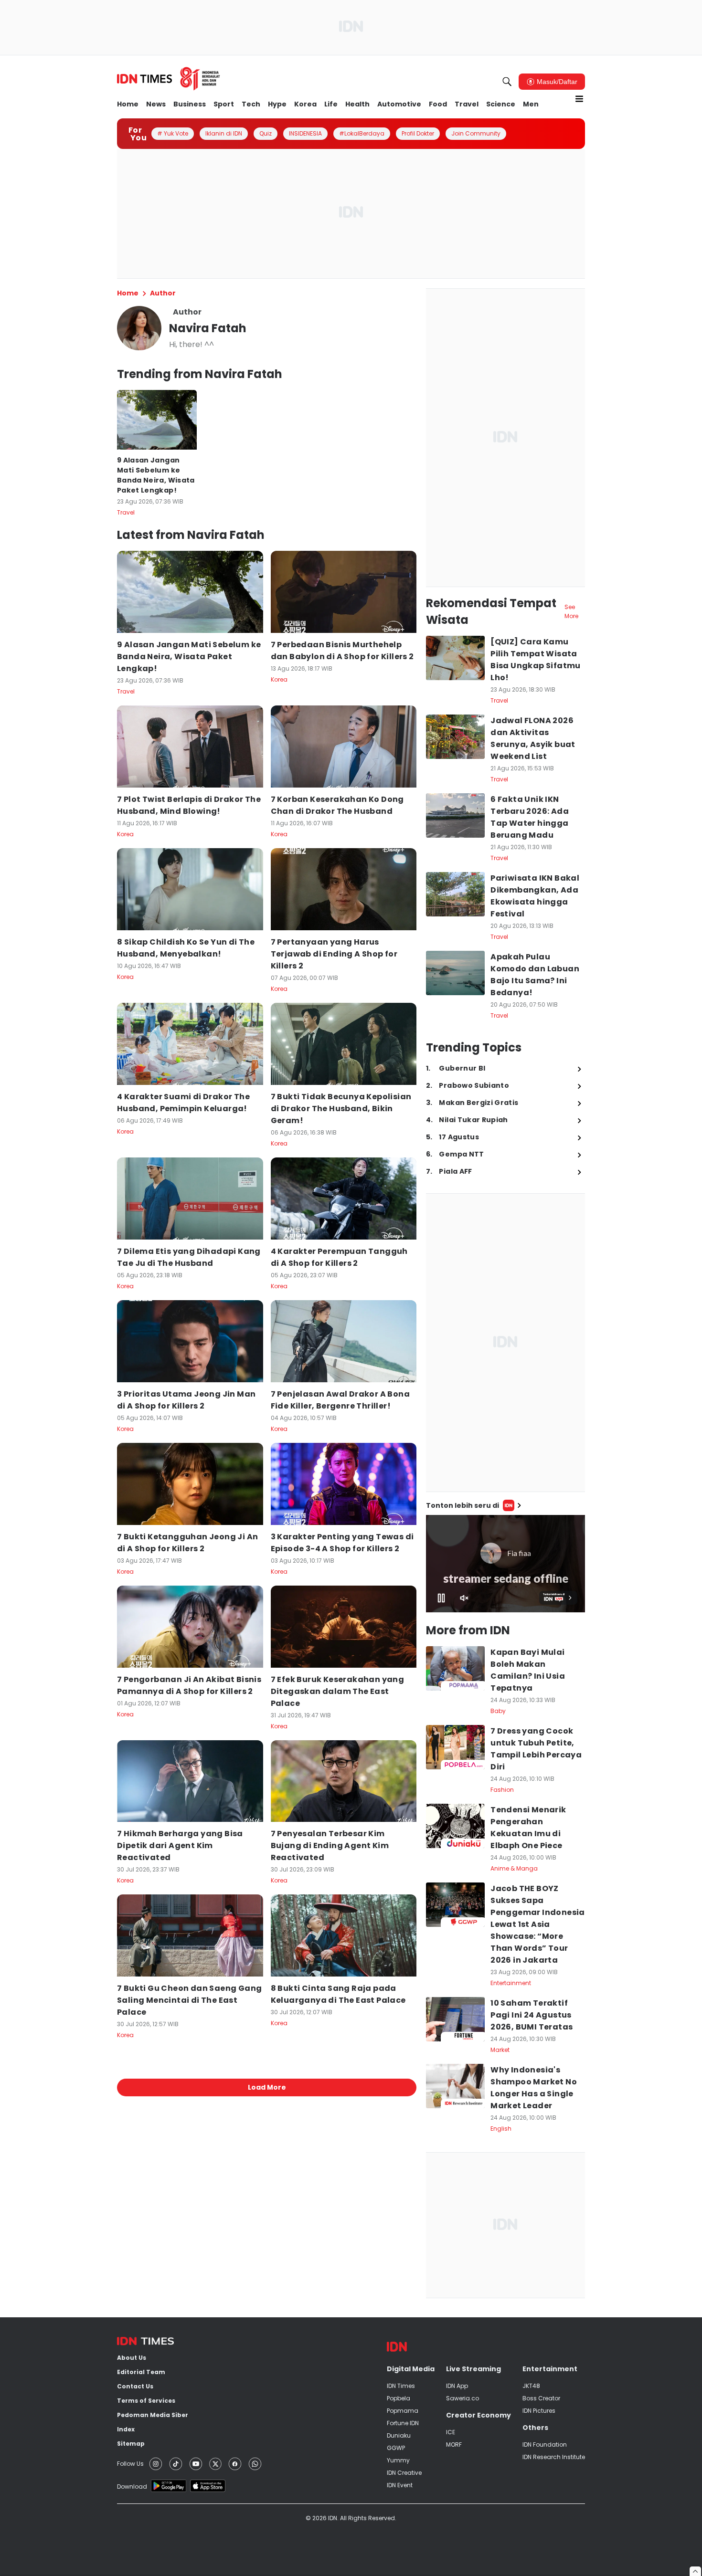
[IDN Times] (169, 79)
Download (132, 2487)
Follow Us (130, 2464)
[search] (507, 82)
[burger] (579, 99)
